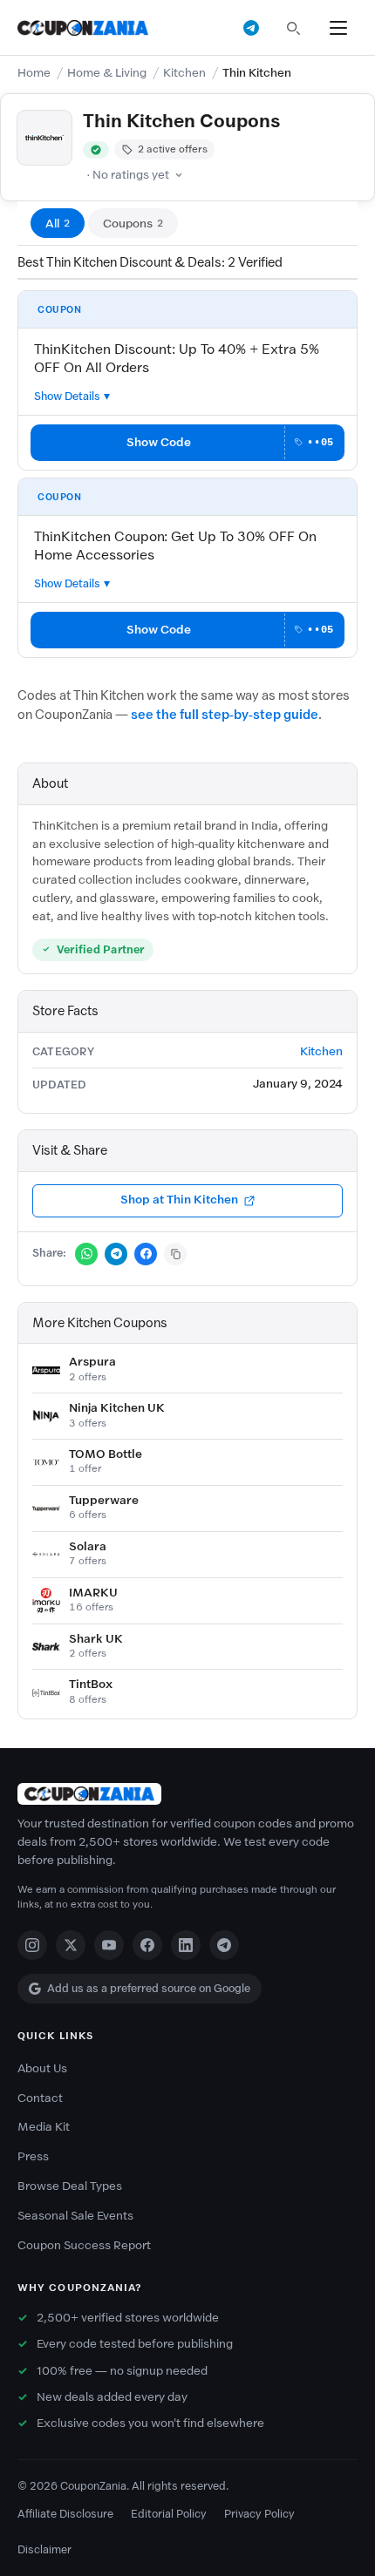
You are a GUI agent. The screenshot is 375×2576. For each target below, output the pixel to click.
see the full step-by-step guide (225, 715)
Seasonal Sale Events (75, 2216)
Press (33, 2156)
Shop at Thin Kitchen (179, 1200)
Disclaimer (44, 2549)
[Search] (293, 28)
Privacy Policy (259, 2514)
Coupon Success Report (84, 2245)
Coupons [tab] (133, 224)
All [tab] (58, 224)
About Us (42, 2068)
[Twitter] (71, 1945)
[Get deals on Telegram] (251, 28)
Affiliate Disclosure (65, 2514)
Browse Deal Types (70, 2186)
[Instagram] (32, 1945)
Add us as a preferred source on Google (149, 1988)
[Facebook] (147, 1945)
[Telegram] (224, 1945)
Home (34, 73)
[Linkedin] (186, 1945)
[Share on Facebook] (146, 1254)
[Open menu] (338, 28)
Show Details (67, 396)
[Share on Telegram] (116, 1254)
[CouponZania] (187, 1794)
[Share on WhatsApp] (86, 1254)
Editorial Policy (169, 2514)
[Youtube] (109, 1945)
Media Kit (44, 2127)
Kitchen (184, 73)
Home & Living (107, 73)
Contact (40, 2098)
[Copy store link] (175, 1254)
